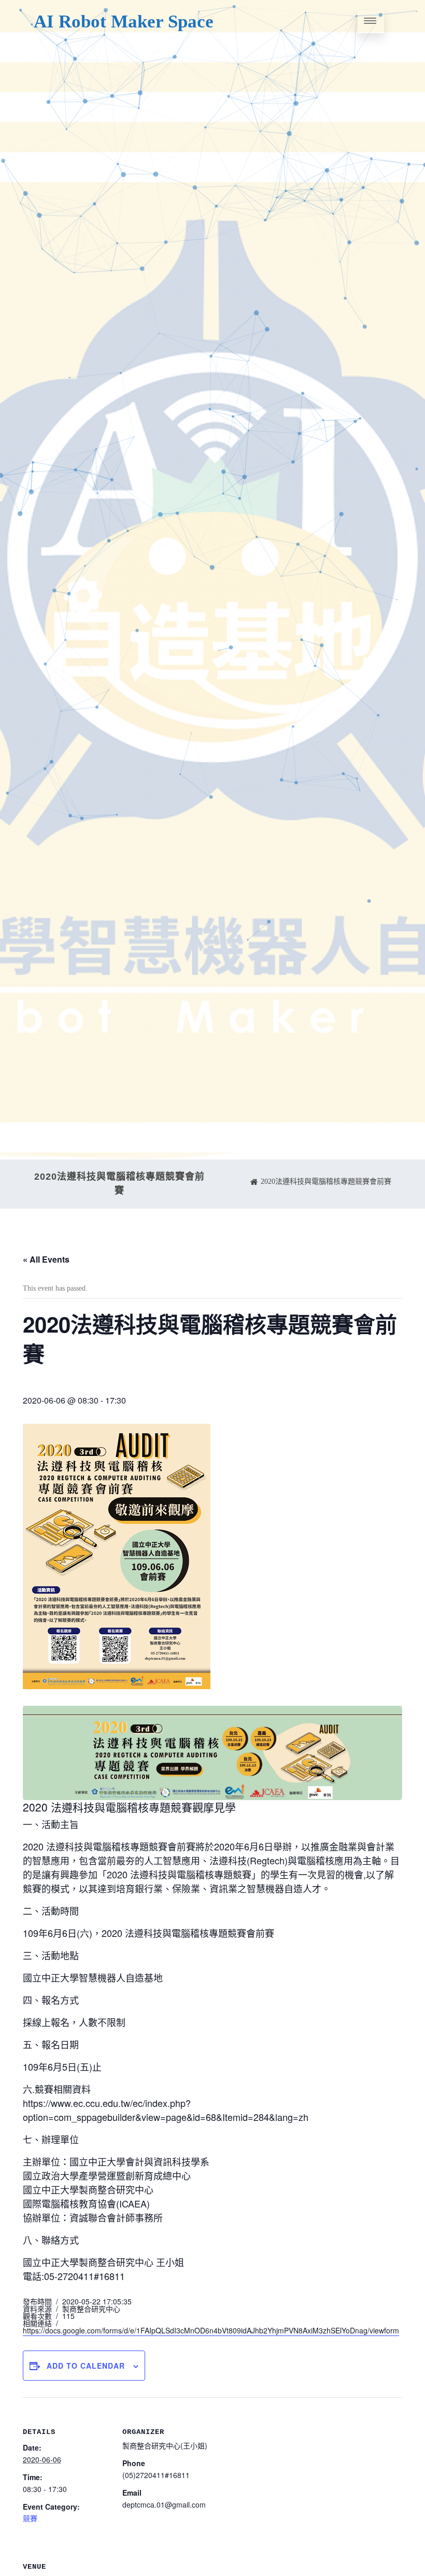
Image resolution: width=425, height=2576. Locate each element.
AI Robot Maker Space (124, 22)
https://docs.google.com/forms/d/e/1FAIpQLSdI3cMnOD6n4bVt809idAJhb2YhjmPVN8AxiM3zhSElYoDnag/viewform (211, 2330)
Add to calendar (86, 2366)
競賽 (30, 2518)
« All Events (46, 1259)
